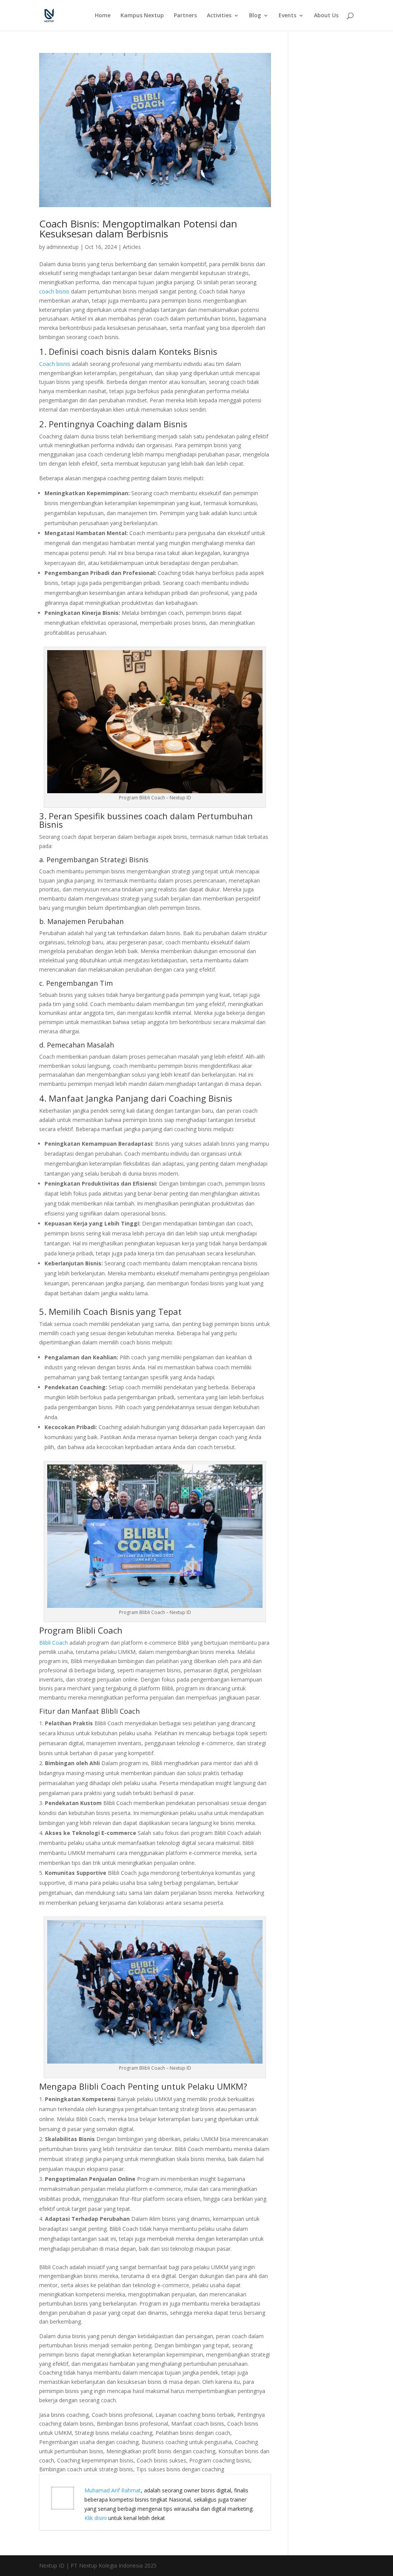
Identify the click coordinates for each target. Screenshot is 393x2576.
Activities (219, 16)
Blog (255, 16)
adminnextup (63, 247)
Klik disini (96, 2518)
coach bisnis (54, 291)
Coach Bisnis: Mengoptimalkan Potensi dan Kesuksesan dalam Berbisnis (138, 229)
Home (103, 16)
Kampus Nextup (142, 16)
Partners (185, 16)
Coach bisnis (55, 364)
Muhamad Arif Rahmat (113, 2490)
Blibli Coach (54, 1643)
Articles (132, 247)
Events (287, 16)
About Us (326, 16)
